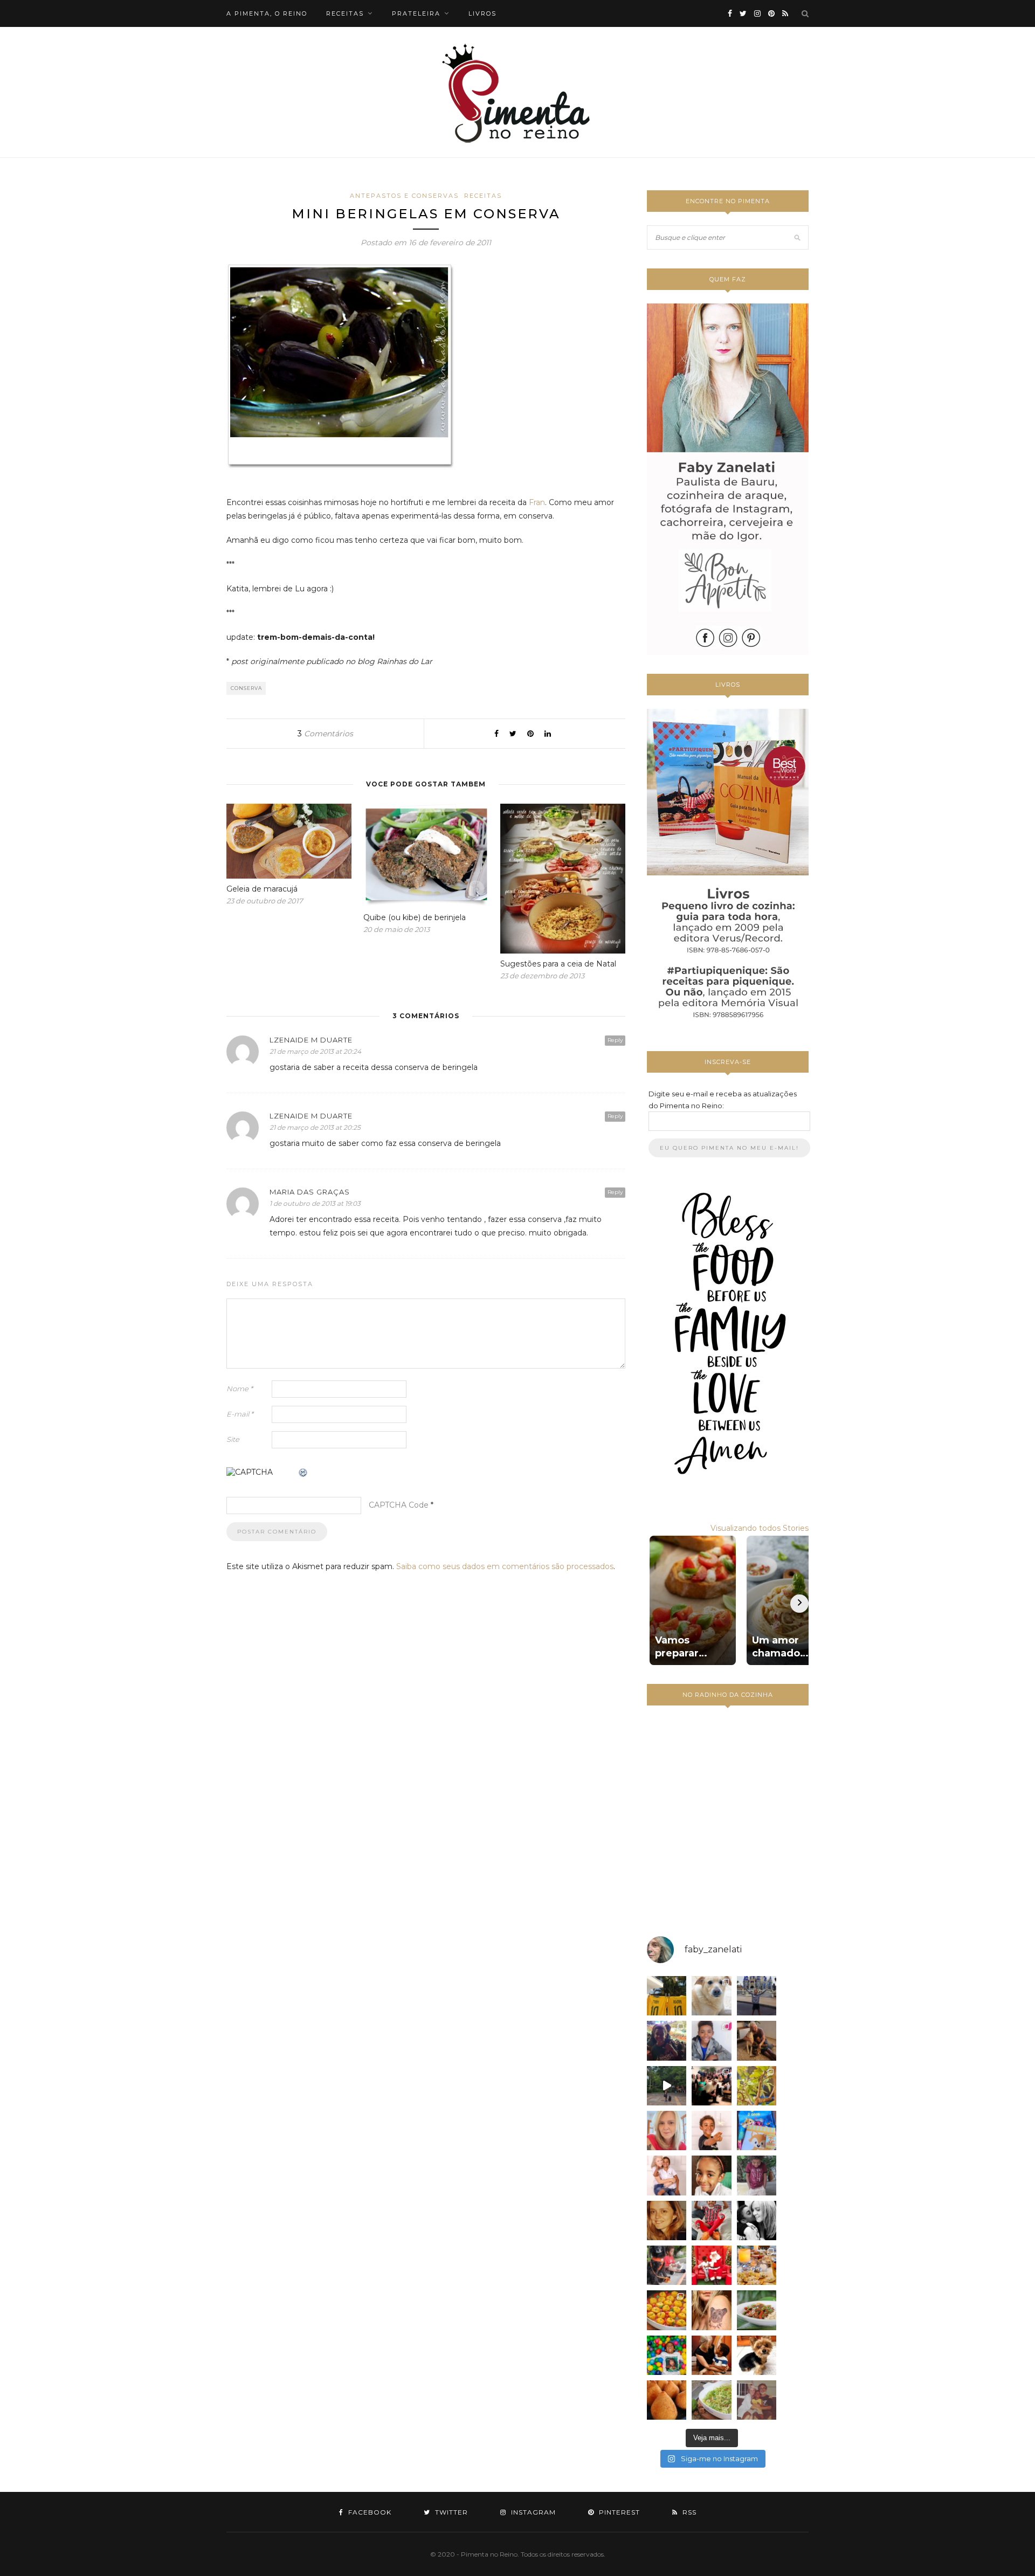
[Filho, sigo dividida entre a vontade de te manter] (711, 2221)
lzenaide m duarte (311, 1040)
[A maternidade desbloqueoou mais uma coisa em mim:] (667, 1996)
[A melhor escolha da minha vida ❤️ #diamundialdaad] (757, 2175)
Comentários (325, 734)
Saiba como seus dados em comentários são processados (505, 1566)
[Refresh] (303, 1473)
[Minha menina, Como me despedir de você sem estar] (667, 2265)
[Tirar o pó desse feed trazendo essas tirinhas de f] (757, 2310)
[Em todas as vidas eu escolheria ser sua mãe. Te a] (667, 2175)
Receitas (483, 196)
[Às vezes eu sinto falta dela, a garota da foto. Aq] (667, 2221)
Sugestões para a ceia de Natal (558, 964)
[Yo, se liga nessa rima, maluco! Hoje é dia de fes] (711, 2040)
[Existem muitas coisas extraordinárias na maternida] (667, 2040)
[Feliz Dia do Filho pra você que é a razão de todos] (711, 2175)
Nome (240, 1389)
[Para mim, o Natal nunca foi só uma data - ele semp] (711, 2265)
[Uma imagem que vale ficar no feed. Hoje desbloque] (667, 2086)
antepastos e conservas (404, 196)
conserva (246, 688)
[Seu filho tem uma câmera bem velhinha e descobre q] (757, 2400)
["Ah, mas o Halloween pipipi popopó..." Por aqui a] (667, 2310)
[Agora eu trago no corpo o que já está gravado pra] (711, 2310)
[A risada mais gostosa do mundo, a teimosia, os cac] (757, 2221)
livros (482, 13)
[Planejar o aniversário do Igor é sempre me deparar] (757, 2130)
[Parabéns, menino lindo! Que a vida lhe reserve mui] (667, 2355)
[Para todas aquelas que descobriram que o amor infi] (757, 2040)
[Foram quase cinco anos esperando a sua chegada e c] (711, 2130)
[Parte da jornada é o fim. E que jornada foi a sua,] (757, 2355)
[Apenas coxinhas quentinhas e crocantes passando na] (667, 2400)
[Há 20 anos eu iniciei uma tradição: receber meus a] (711, 2086)
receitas (345, 13)
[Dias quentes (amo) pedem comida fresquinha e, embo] (711, 2400)
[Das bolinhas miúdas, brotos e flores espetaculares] (757, 2086)
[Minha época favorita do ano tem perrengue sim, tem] (757, 2265)
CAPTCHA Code (399, 1505)
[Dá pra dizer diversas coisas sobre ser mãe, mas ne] (711, 2355)
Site (233, 1439)
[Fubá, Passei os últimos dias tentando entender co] (711, 1996)
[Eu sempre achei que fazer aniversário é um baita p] (667, 2130)
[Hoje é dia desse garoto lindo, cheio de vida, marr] (757, 1996)
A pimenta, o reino (267, 13)
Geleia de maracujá (262, 889)
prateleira (416, 13)
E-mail (240, 1414)
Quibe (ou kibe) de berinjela (415, 917)
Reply (615, 1040)
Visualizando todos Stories (760, 1528)
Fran (537, 502)
